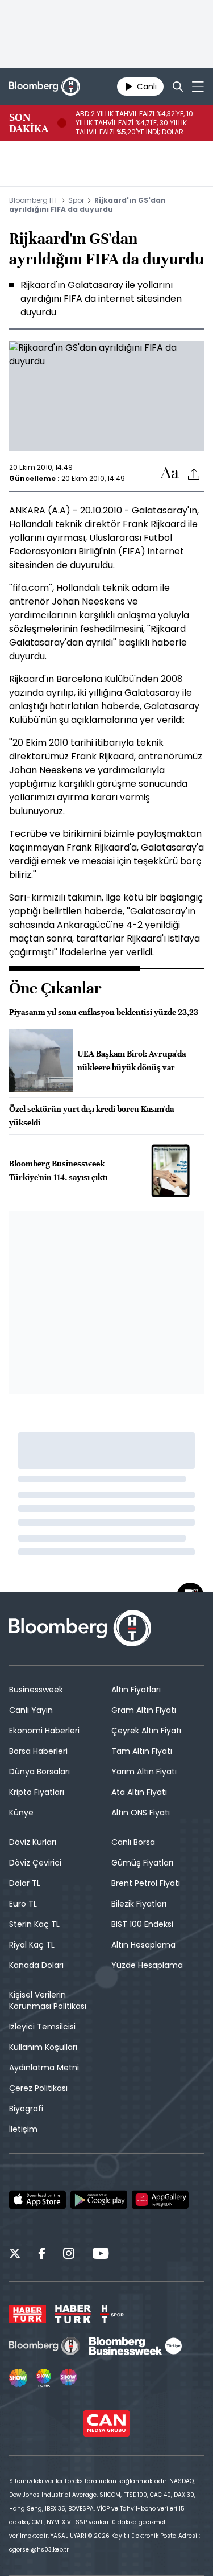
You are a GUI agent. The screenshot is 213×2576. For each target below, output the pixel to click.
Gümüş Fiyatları (142, 1863)
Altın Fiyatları (136, 1690)
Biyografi (26, 2109)
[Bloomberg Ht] (45, 2346)
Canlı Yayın (31, 1710)
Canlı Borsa (133, 1842)
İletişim (23, 2129)
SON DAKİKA (29, 123)
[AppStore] (37, 2200)
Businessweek (36, 1690)
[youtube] (101, 2255)
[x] (15, 2255)
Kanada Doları (36, 1965)
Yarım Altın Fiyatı (144, 1772)
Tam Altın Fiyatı (142, 1751)
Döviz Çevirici (35, 1863)
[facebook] (42, 2255)
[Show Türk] (44, 2378)
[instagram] (69, 2255)
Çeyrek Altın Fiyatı (146, 1731)
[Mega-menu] (198, 87)
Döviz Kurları (33, 1842)
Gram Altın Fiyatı (144, 1710)
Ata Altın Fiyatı (139, 1792)
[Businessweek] (135, 2346)
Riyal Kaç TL (32, 1945)
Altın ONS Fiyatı (141, 1813)
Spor (76, 200)
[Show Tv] (18, 2378)
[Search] (178, 87)
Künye (21, 1813)
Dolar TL (25, 1883)
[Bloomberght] (45, 87)
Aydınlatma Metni (44, 2068)
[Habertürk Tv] (73, 2314)
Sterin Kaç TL (34, 1924)
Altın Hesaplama (143, 1945)
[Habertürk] (28, 2314)
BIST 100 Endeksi (142, 1924)
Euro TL (23, 1904)
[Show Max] (69, 2378)
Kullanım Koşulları (43, 2047)
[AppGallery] (160, 2200)
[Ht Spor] (112, 2314)
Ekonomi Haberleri (44, 1731)
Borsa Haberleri (38, 1751)
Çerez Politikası (38, 2088)
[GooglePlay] (99, 2200)
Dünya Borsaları (39, 1772)
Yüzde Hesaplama (147, 1965)
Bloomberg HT (34, 200)
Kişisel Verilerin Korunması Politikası (48, 2000)
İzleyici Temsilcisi (42, 2027)
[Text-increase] (170, 473)
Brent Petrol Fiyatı (146, 1883)
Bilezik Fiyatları (139, 1904)
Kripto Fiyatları (37, 1792)
